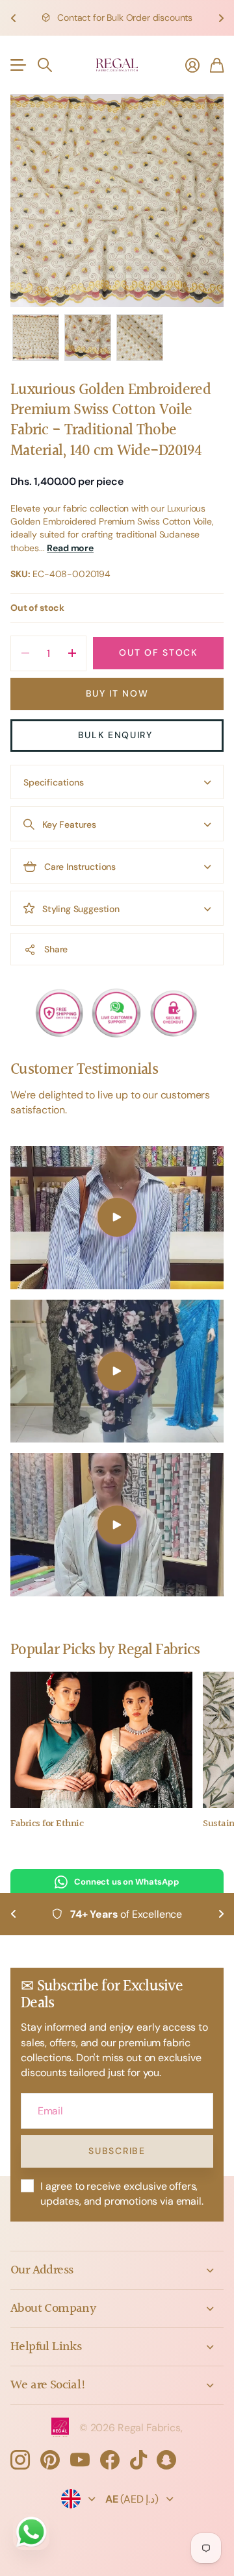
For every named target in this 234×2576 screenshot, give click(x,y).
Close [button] (117, 2270)
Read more (70, 548)
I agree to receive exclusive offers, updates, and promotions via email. (122, 2194)
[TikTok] (138, 2460)
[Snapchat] (166, 2460)
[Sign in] (192, 65)
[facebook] (110, 2460)
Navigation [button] (18, 65)
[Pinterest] (50, 2460)
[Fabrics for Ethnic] (101, 1740)
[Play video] (117, 1218)
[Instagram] (20, 2460)
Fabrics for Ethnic (47, 1824)
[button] (13, 18)
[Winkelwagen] (217, 65)
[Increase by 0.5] (72, 653)
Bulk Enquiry (117, 735)
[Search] (45, 65)
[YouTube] (80, 2460)
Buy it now (117, 693)
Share (56, 949)
